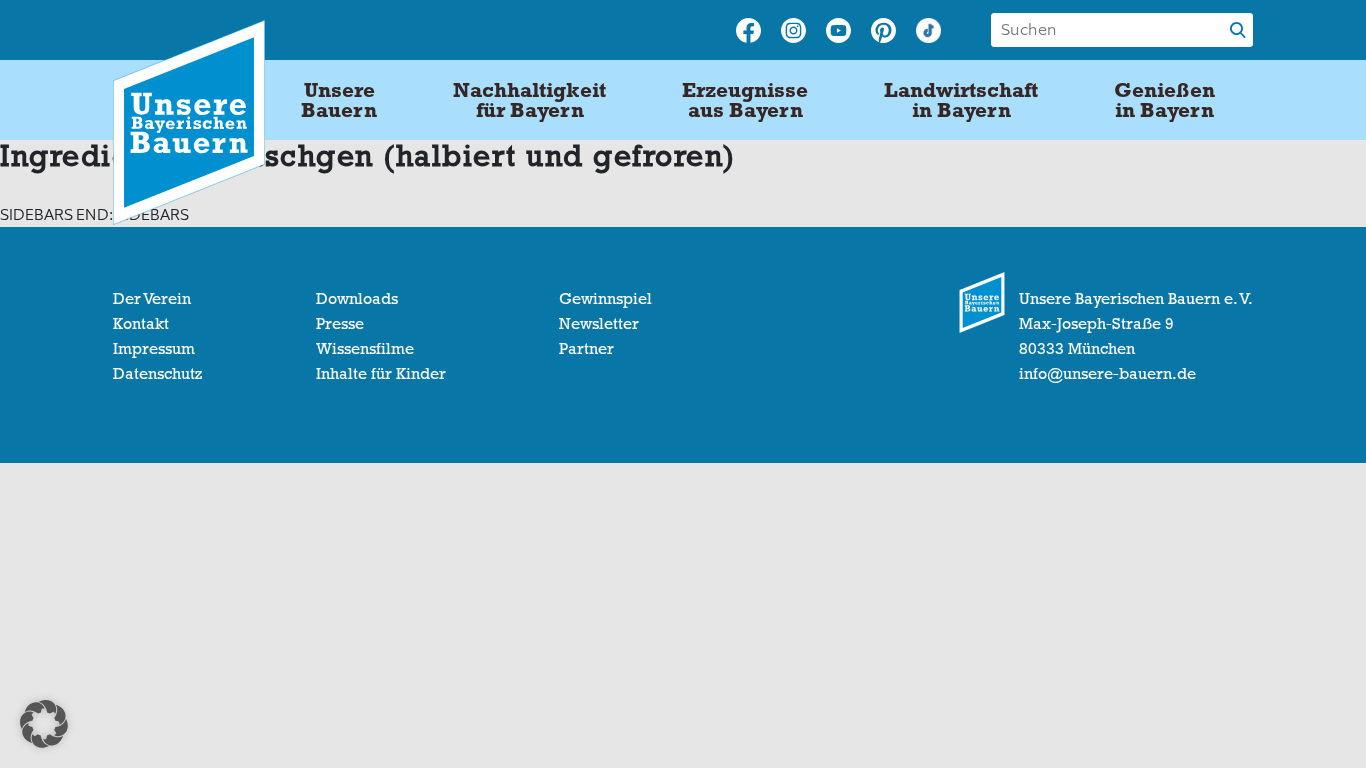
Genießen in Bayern (1164, 100)
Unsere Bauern (339, 100)
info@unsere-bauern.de (1107, 374)
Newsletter (599, 324)
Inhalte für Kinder (381, 374)
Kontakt (141, 324)
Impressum (154, 349)
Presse (340, 324)
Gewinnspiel (605, 299)
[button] (44, 724)
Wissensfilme (365, 349)
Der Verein (152, 299)
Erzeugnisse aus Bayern (745, 100)
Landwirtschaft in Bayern (961, 100)
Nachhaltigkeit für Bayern (529, 100)
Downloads (357, 299)
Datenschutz (157, 374)
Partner (586, 349)
